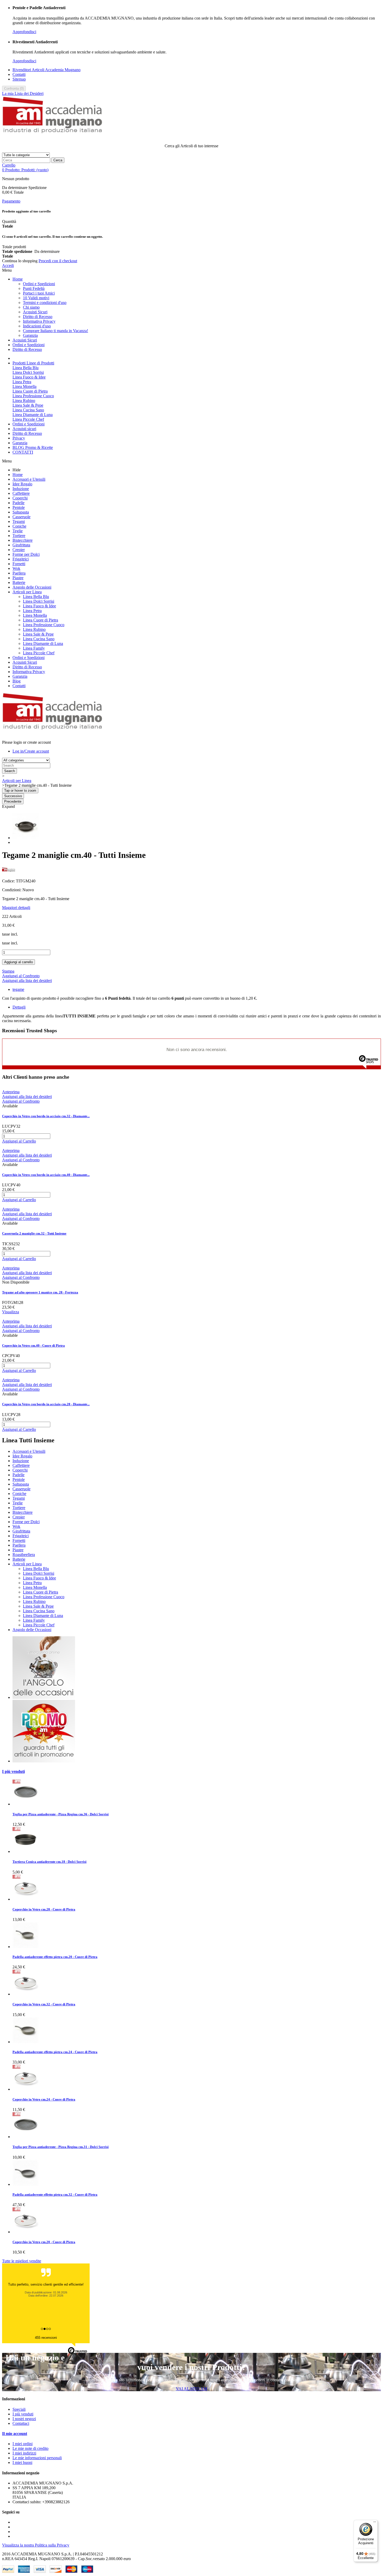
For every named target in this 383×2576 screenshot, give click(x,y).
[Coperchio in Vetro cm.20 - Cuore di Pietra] (26, 2232)
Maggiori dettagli (16, 908)
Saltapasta (21, 512)
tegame (18, 989)
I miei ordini (23, 2444)
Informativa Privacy (39, 321)
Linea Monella (24, 386)
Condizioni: (12, 890)
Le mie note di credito (30, 2448)
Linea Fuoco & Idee (29, 377)
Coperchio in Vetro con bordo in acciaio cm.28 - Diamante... (46, 1404)
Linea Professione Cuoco (33, 396)
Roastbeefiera (24, 1555)
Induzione (21, 489)
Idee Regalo (22, 484)
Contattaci (21, 2423)
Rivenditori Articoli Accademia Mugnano (47, 70)
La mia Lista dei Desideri (23, 93)
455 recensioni (46, 2338)
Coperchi (20, 498)
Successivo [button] (13, 796)
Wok (16, 568)
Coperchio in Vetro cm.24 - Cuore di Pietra (44, 2099)
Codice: (9, 881)
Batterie (19, 582)
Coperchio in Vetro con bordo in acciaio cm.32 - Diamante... (46, 1116)
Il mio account (15, 2434)
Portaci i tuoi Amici (39, 293)
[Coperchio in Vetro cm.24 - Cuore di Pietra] (26, 2089)
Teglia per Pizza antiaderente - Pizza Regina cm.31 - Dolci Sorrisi (61, 2147)
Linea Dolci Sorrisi (28, 372)
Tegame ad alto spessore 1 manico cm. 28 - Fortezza (40, 1292)
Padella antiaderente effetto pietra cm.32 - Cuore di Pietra (55, 2195)
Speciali (19, 2409)
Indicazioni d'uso (37, 326)
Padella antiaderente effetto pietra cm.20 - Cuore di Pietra (55, 1957)
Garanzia (30, 335)
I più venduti (13, 1771)
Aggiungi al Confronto (21, 976)
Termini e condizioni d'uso (45, 303)
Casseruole (21, 517)
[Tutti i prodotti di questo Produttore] (9, 872)
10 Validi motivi (36, 298)
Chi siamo (31, 307)
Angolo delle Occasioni (32, 587)
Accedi (8, 265)
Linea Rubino (24, 401)
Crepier (19, 550)
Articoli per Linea (27, 592)
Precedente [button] (13, 801)
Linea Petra (22, 382)
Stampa (8, 971)
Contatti (19, 74)
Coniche (19, 526)
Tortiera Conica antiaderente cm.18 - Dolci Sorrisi (50, 1862)
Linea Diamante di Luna (33, 415)
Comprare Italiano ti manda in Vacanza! (55, 331)
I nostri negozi (24, 2419)
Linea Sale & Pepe (28, 405)
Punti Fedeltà (34, 288)
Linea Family (34, 648)
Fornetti (19, 564)
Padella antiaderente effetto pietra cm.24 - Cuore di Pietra (55, 2052)
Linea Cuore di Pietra (30, 391)
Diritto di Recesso (38, 317)
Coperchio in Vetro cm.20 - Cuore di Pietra (44, 2242)
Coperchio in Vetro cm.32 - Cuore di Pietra (44, 2004)
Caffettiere (21, 493)
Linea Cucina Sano (28, 410)
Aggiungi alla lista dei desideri (27, 981)
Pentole (19, 507)
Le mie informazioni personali (37, 2458)
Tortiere (19, 536)
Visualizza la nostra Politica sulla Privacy (36, 2545)
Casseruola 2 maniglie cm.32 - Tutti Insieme (34, 1233)
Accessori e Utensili (29, 479)
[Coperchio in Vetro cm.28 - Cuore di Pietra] (26, 1899)
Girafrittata (21, 545)
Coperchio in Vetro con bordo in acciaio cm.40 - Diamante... (46, 1175)
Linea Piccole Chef (28, 419)
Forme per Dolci (26, 554)
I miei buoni (22, 2462)
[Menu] (375, 2523)
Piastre (18, 578)
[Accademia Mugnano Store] (53, 137)
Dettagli (19, 1007)
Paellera (19, 573)
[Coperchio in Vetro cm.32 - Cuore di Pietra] (26, 1994)
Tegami (19, 521)
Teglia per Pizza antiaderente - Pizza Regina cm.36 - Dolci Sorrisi (61, 1814)
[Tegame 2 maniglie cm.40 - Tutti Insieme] (26, 838)
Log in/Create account (31, 751)
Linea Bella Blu (26, 368)
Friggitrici (21, 559)
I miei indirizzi (24, 2453)
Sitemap (19, 79)
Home (18, 279)
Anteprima (11, 1092)
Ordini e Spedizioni (39, 284)
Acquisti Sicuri (35, 312)
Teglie (18, 531)
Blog (17, 681)
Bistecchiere (23, 540)
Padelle (18, 503)
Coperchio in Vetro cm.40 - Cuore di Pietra (33, 1345)
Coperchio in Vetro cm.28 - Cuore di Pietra (44, 1909)
